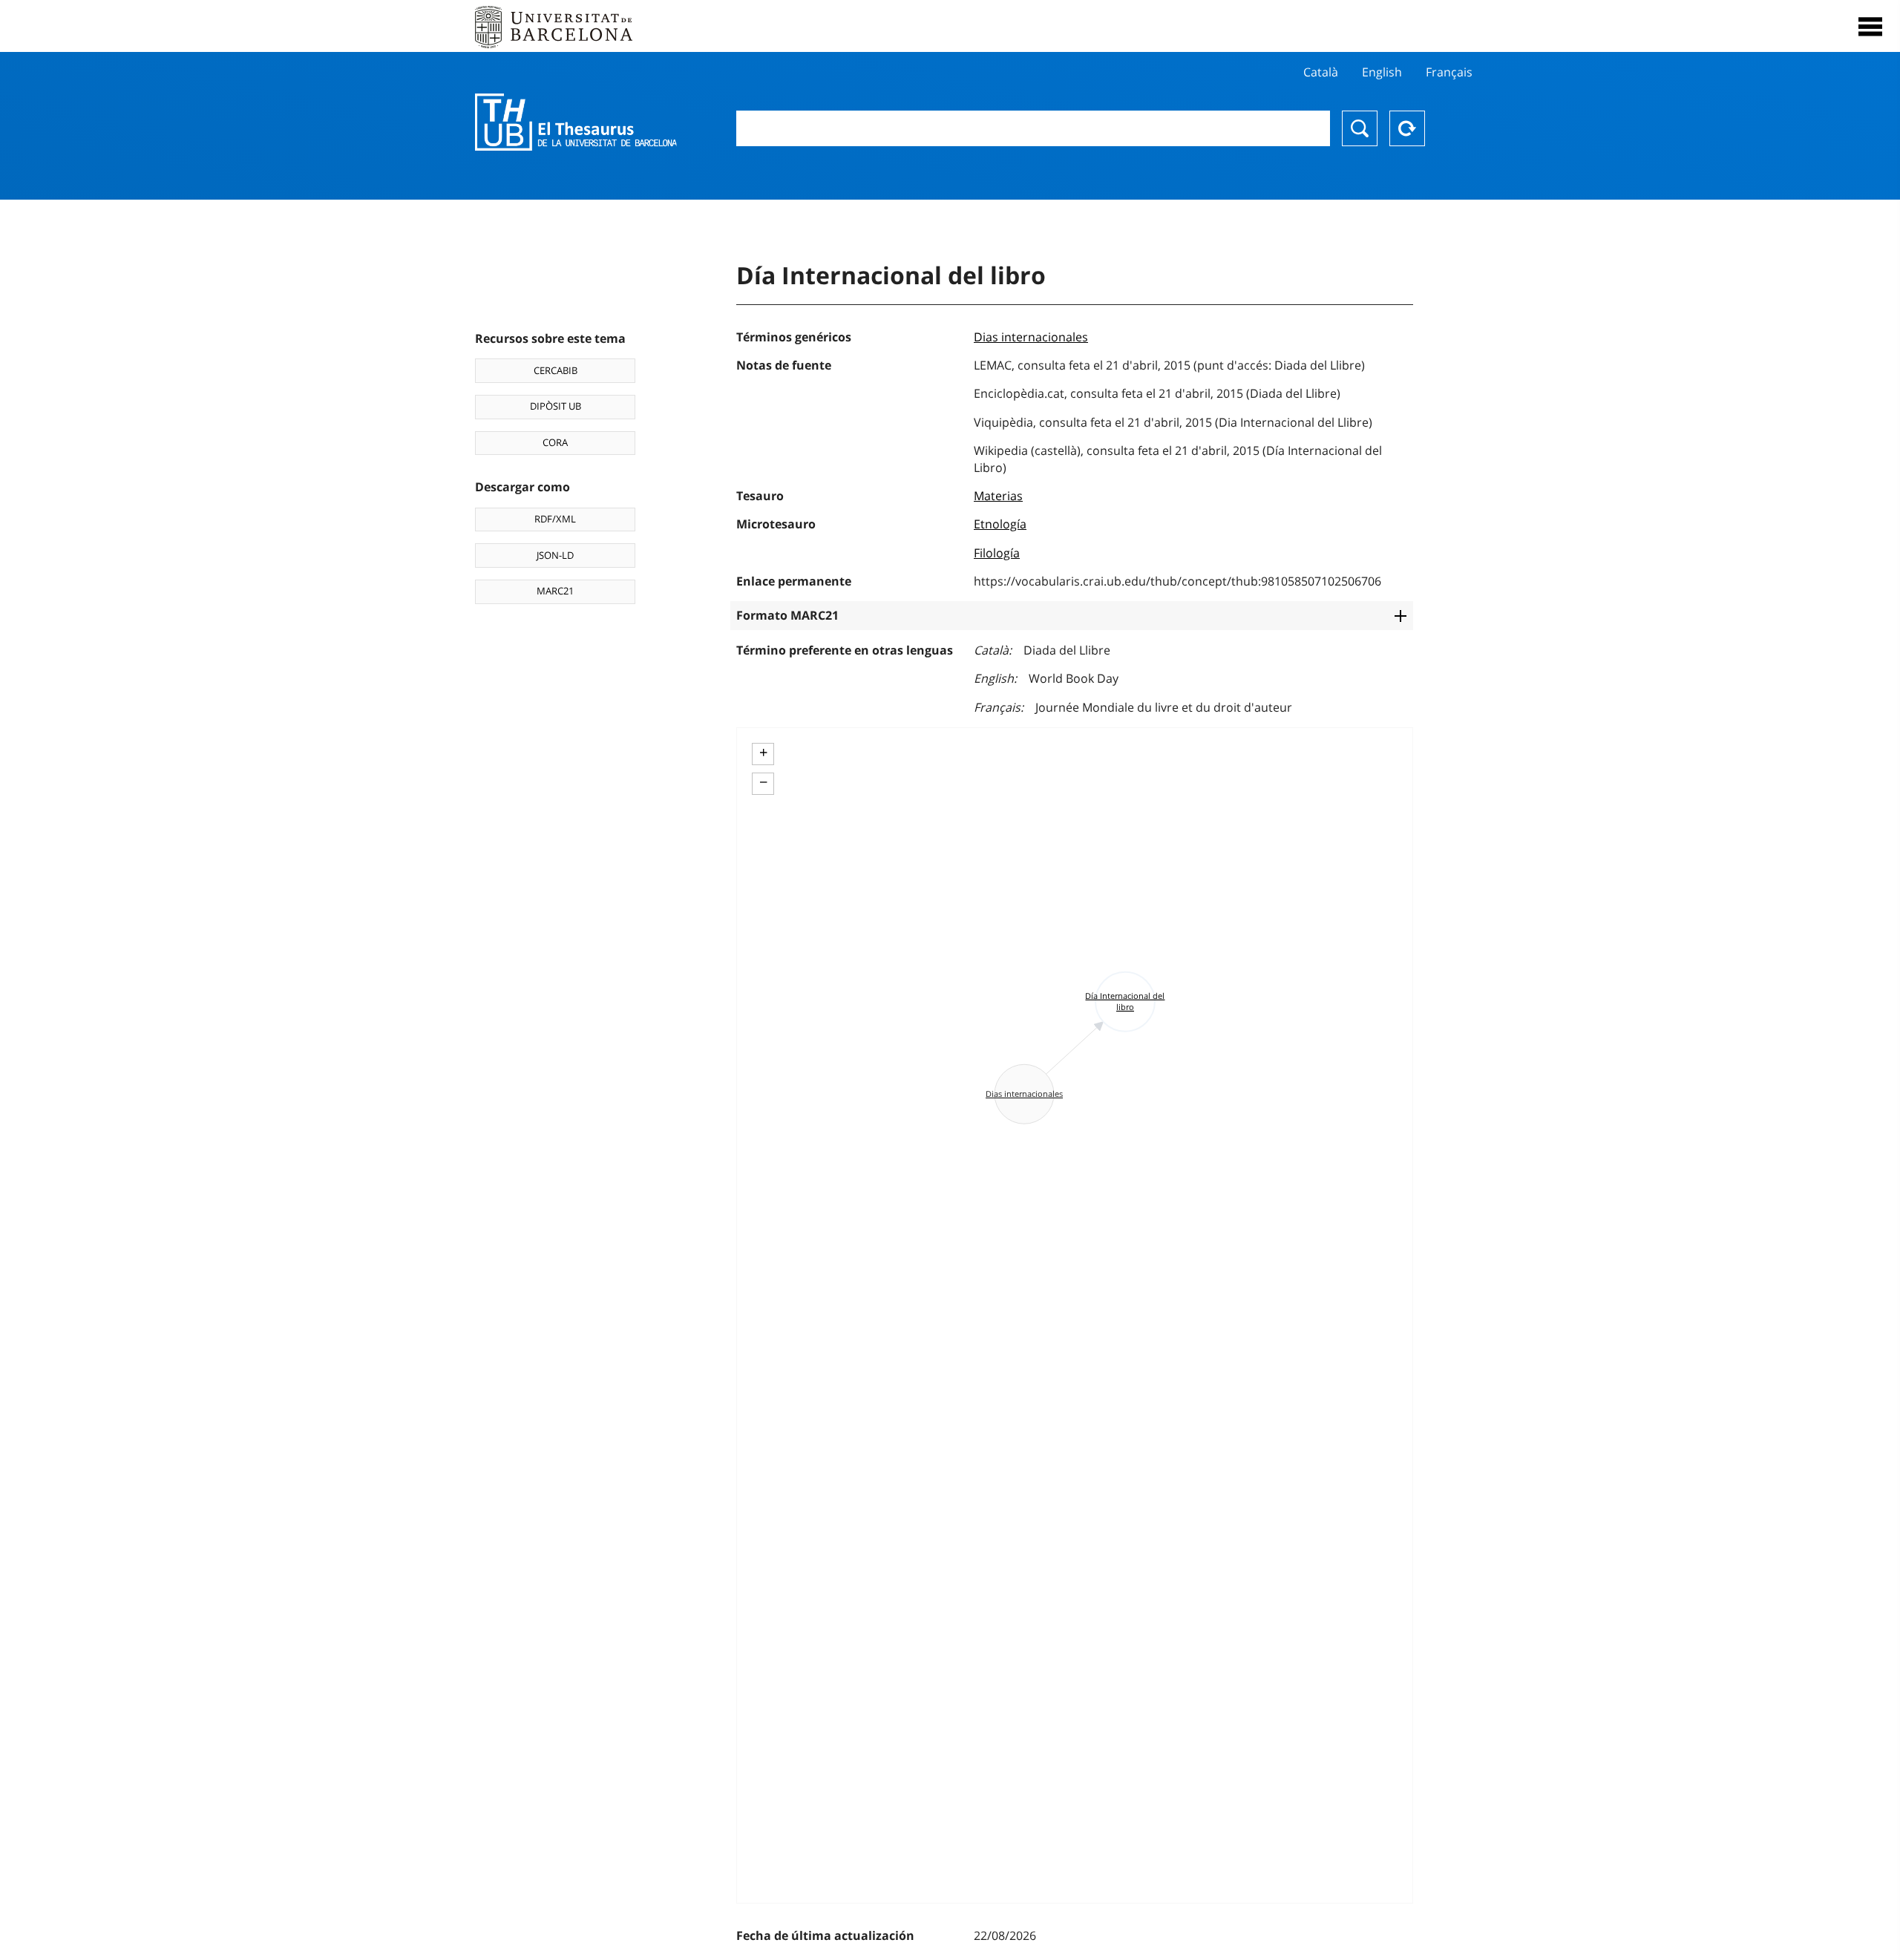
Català (1321, 72)
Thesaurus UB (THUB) (576, 122)
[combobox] (1033, 128)
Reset (1407, 128)
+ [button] (763, 753)
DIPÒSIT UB (556, 406)
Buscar (1360, 128)
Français (1449, 72)
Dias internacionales (1031, 337)
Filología (997, 553)
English (1382, 72)
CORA (555, 442)
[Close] (1870, 27)
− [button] (763, 782)
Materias (998, 496)
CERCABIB (556, 370)
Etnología (1000, 524)
